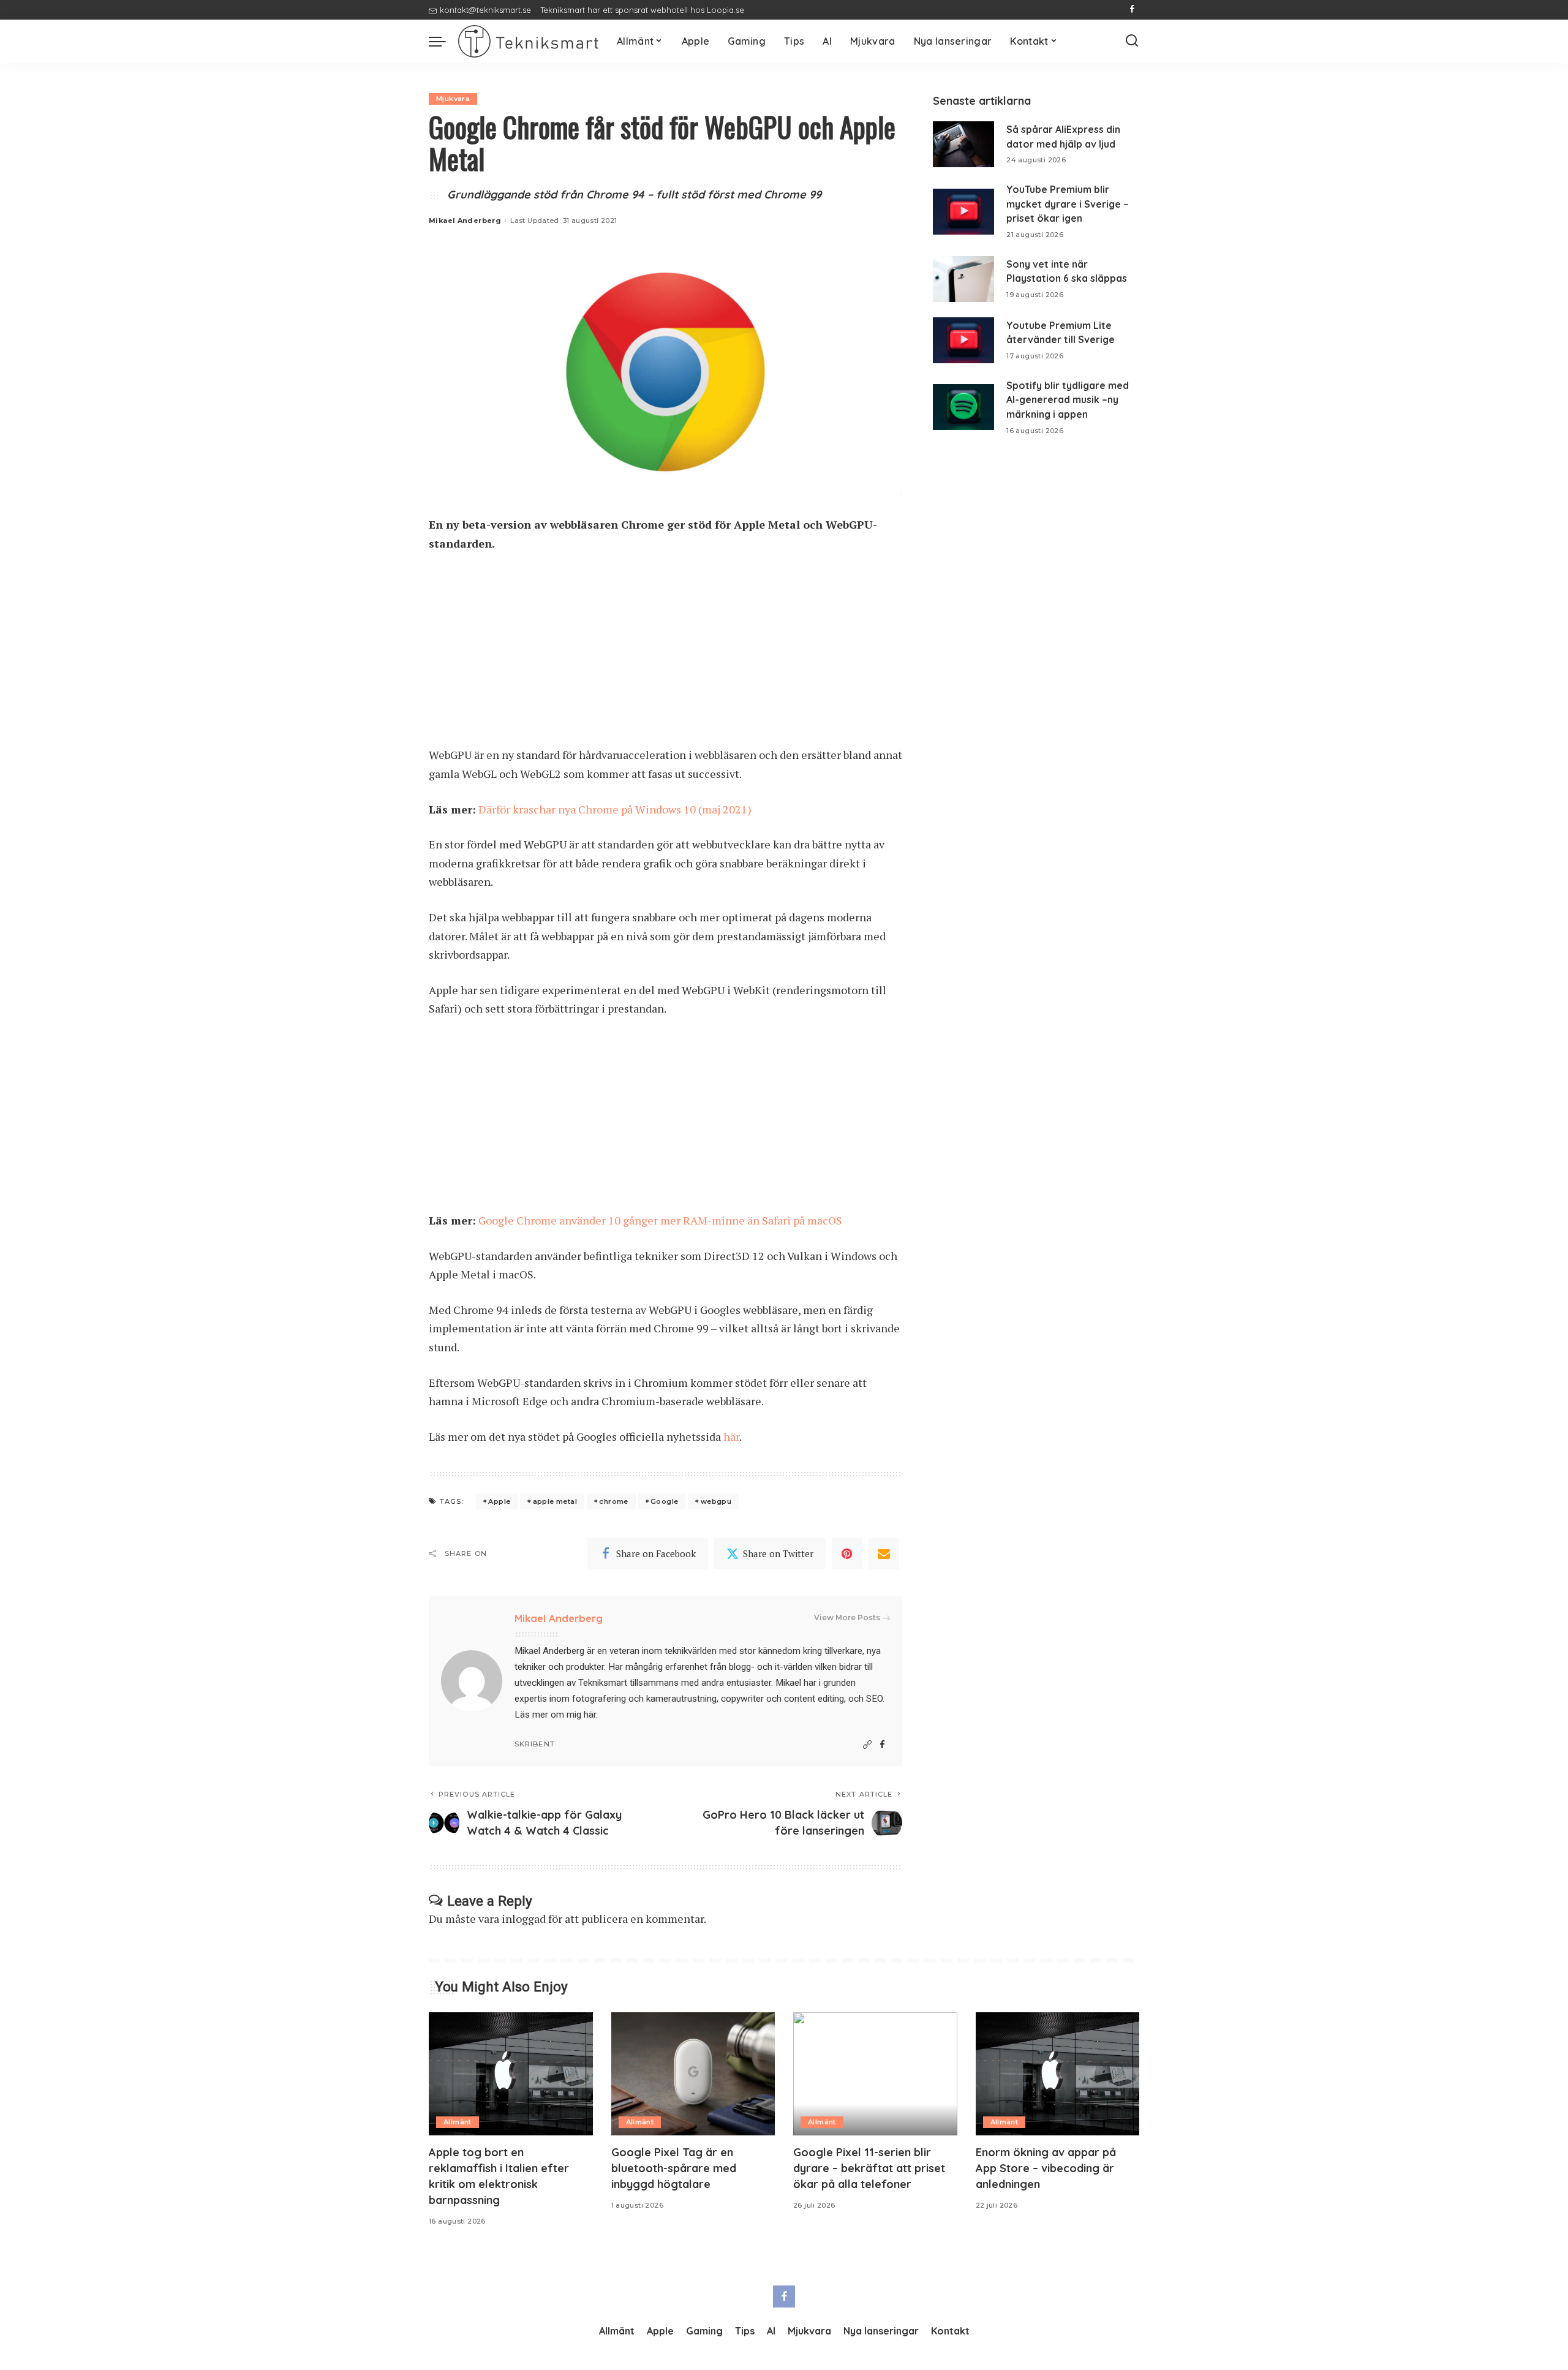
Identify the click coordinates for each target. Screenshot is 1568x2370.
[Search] (1132, 41)
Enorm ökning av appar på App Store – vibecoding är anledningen (1046, 2168)
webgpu (716, 1501)
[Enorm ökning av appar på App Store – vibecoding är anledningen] (1058, 2074)
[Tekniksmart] (528, 41)
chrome (613, 1501)
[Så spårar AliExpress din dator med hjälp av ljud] (963, 144)
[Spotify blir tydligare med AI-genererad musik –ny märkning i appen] (963, 407)
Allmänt (458, 2122)
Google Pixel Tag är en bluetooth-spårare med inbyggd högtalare (674, 2168)
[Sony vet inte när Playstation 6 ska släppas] (963, 279)
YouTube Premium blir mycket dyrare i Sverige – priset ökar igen (1068, 204)
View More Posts (847, 1617)
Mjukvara (453, 99)
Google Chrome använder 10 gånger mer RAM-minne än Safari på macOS (660, 1220)
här (731, 1436)
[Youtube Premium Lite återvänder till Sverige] (963, 340)
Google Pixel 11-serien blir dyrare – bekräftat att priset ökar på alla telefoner (869, 2168)
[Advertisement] (665, 655)
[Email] (884, 1553)
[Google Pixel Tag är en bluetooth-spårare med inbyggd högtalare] (693, 2074)
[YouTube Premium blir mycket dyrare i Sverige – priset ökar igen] (963, 212)
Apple (499, 1501)
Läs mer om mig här (555, 1715)
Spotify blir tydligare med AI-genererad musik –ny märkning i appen (1068, 400)
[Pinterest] (847, 1553)
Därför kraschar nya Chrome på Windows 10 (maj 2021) (615, 809)
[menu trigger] (443, 41)
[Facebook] (1132, 10)
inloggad (524, 1919)
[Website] (867, 1745)
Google (664, 1501)
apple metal (555, 1501)
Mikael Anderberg (465, 221)
